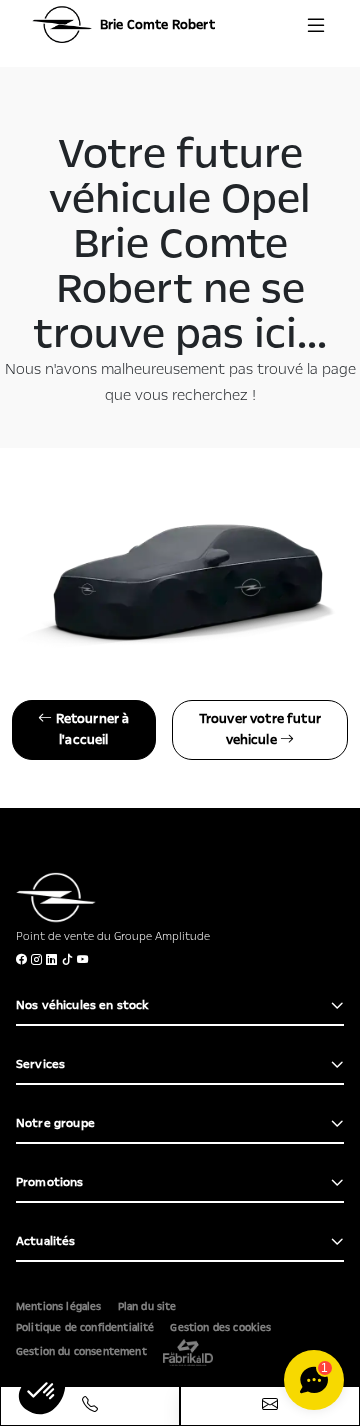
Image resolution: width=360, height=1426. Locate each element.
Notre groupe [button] (55, 1123)
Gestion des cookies (220, 1328)
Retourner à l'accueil (90, 729)
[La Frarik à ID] (188, 1352)
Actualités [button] (46, 1241)
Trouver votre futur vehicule (260, 729)
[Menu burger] (316, 25)
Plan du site (147, 1307)
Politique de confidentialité (85, 1328)
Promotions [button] (50, 1182)
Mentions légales (59, 1307)
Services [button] (40, 1064)
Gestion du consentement (81, 1352)
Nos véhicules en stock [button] (83, 1005)
